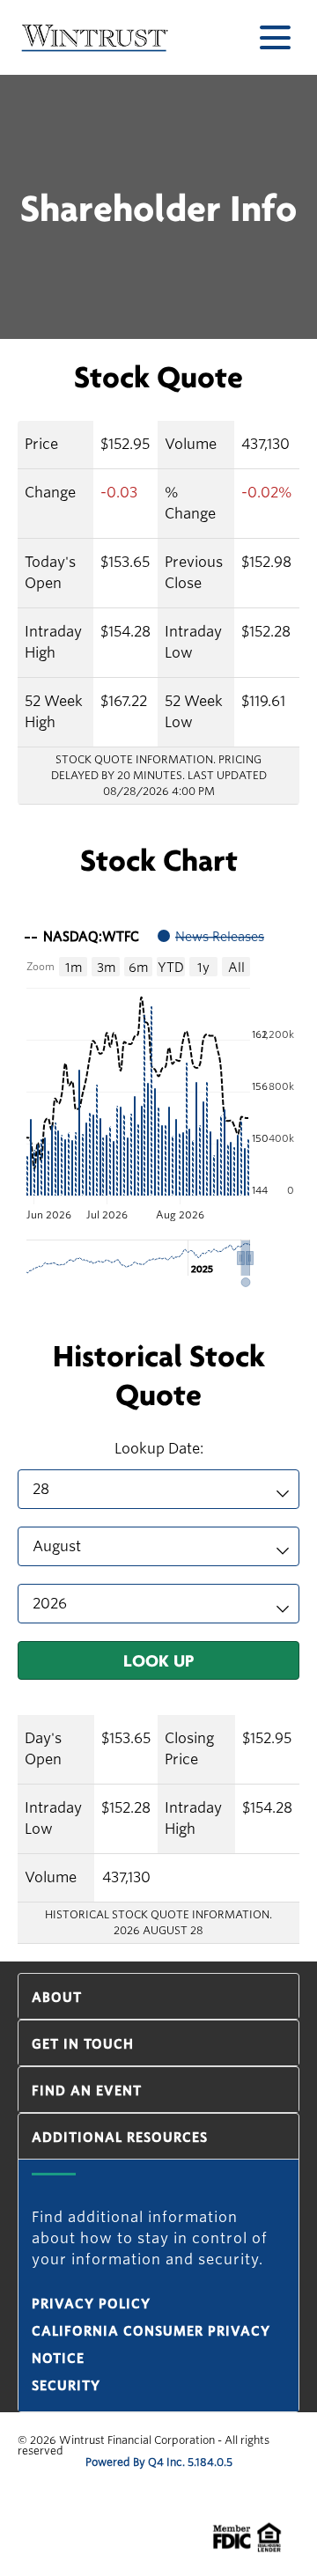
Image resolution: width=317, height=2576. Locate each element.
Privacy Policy (91, 2304)
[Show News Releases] (211, 937)
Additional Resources (120, 2138)
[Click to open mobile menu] (275, 37)
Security (66, 2386)
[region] (158, 1102)
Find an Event (87, 2091)
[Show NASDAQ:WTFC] (82, 937)
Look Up (158, 1660)
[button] (250, 1259)
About (57, 1998)
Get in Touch (83, 2044)
